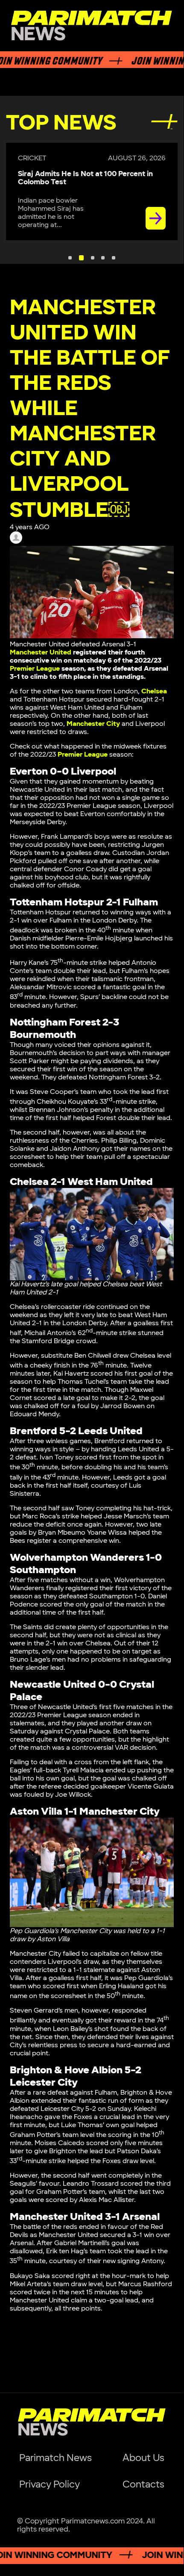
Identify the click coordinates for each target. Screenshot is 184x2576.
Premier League (35, 669)
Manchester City (93, 724)
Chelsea (154, 691)
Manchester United (41, 653)
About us (143, 2458)
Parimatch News (55, 2458)
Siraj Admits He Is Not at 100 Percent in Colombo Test (85, 178)
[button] (70, 258)
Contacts (143, 2485)
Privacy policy (50, 2485)
